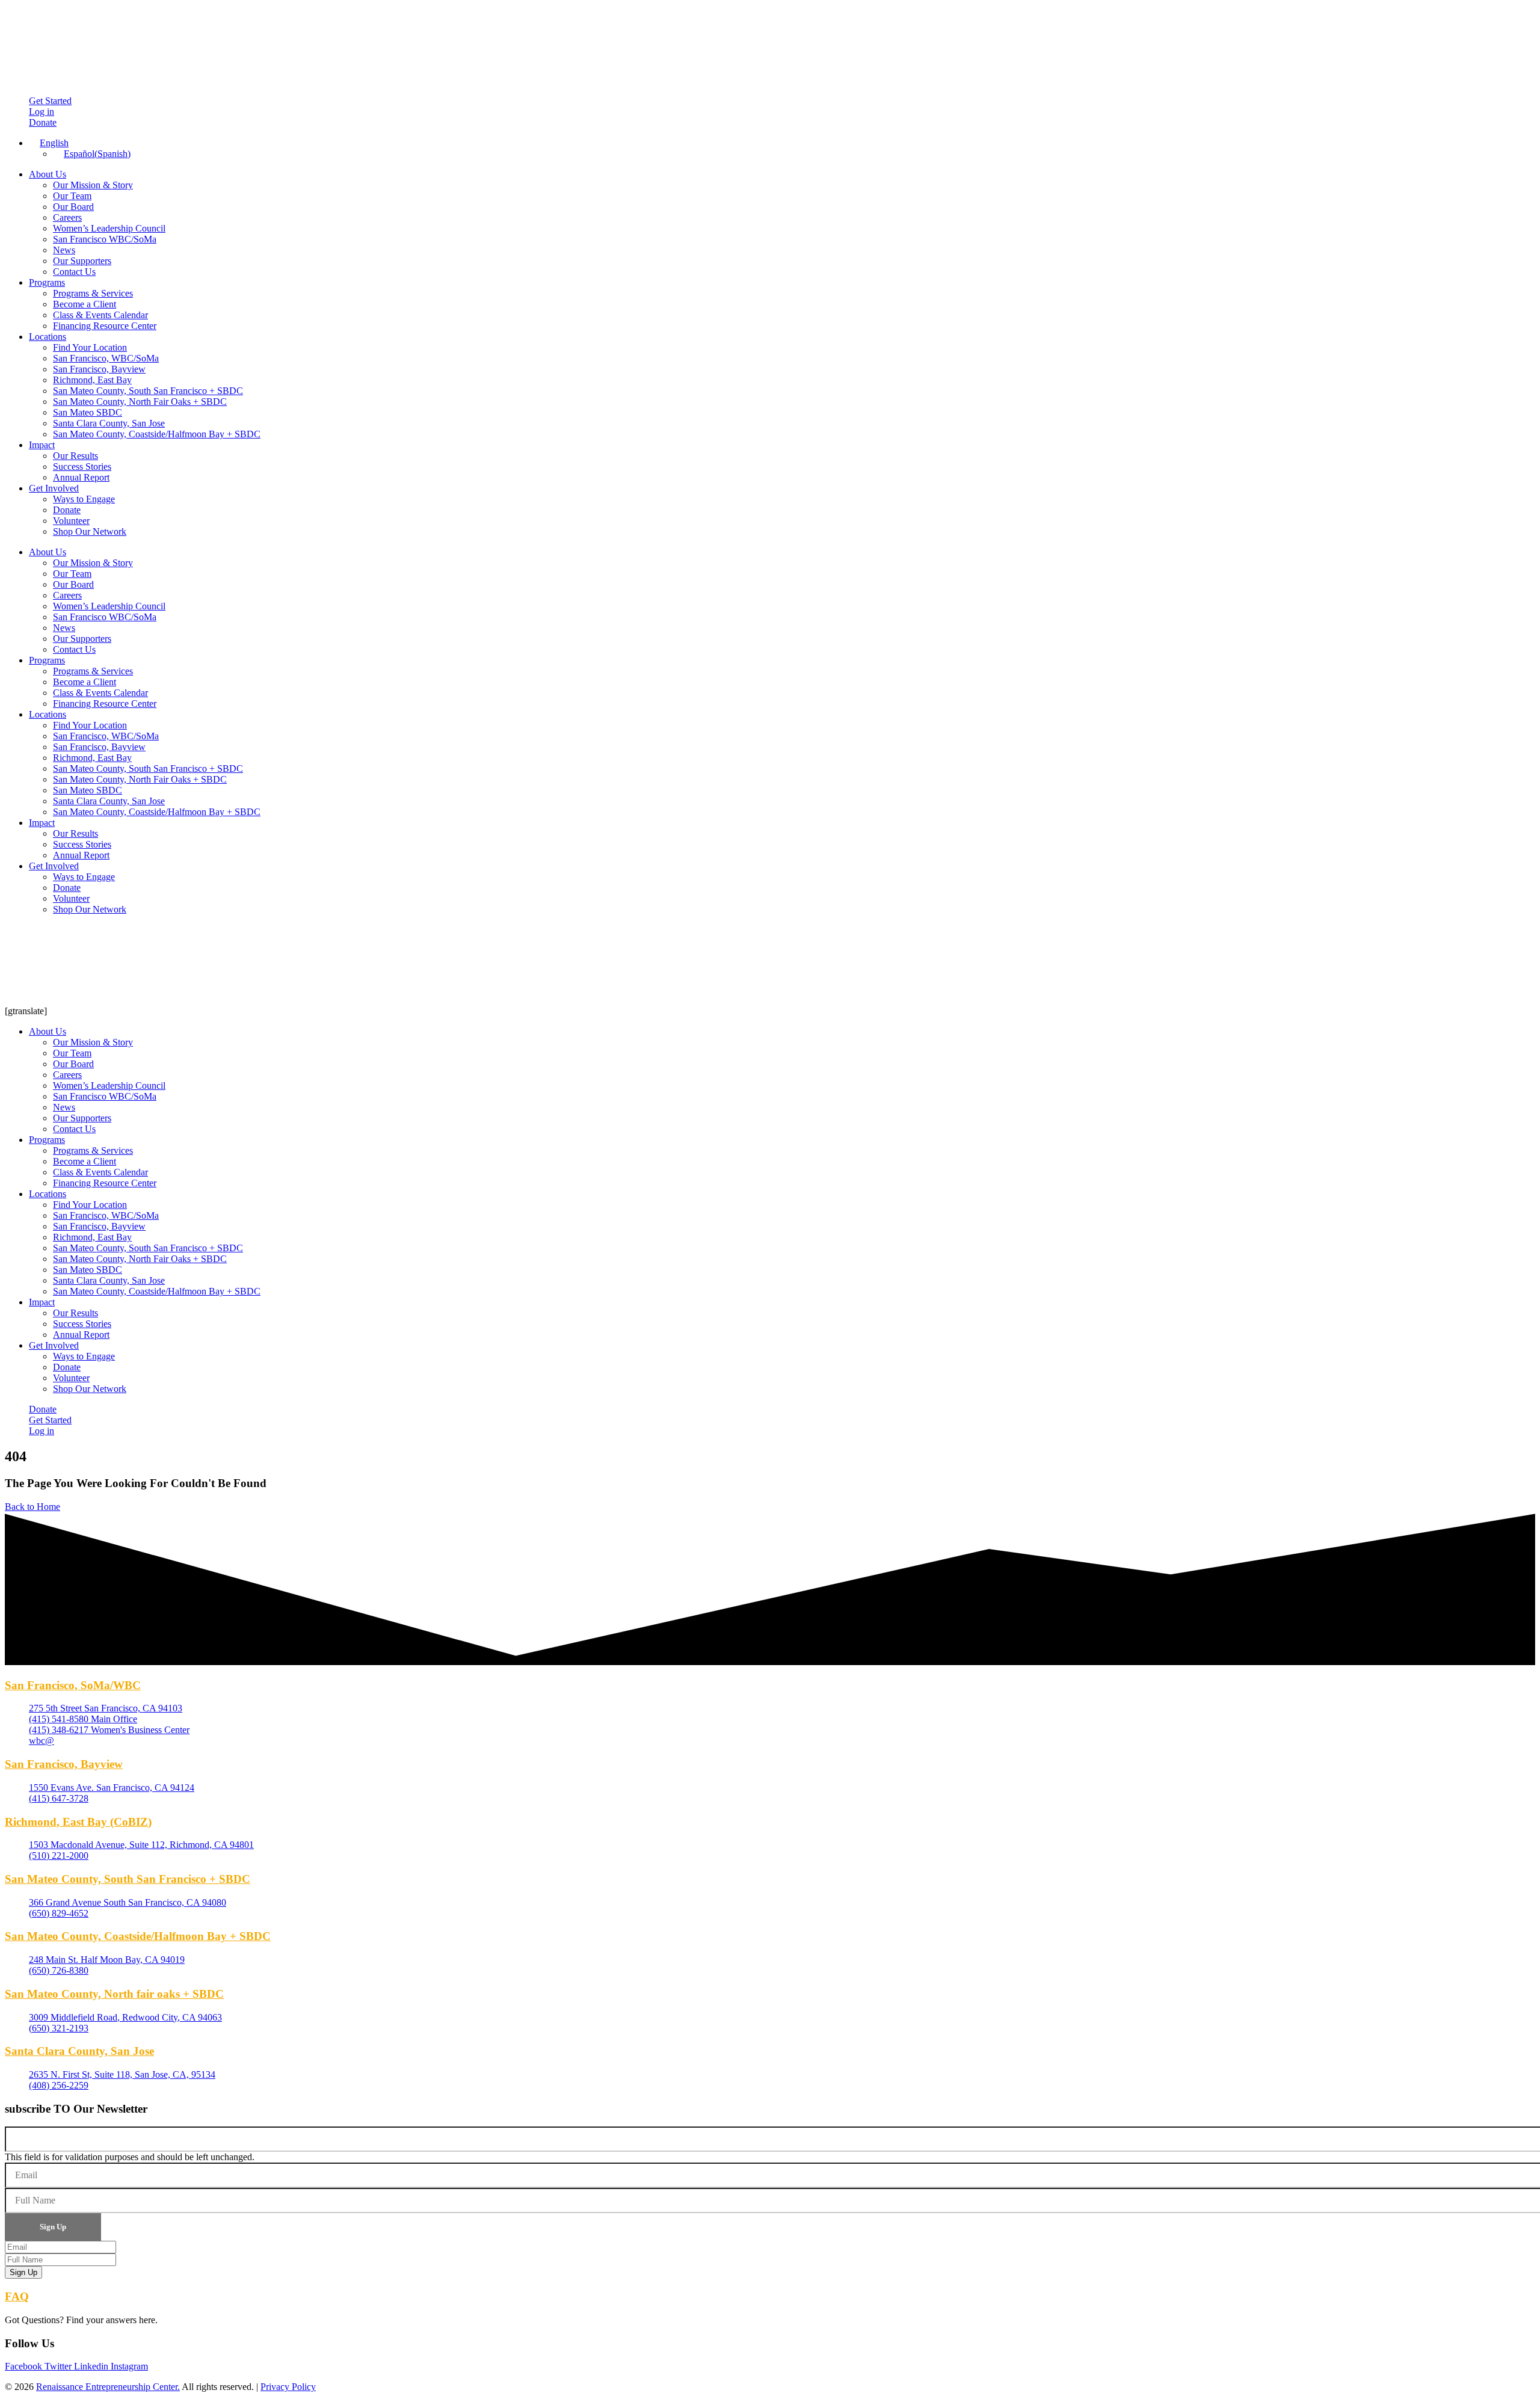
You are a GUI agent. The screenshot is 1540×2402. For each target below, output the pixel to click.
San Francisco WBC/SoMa (105, 239)
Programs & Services (93, 293)
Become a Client (85, 304)
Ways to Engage (84, 499)
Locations (48, 337)
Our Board (73, 207)
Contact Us (74, 272)
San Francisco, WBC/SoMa (106, 358)
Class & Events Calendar (100, 315)
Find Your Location (90, 347)
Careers (67, 217)
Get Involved (54, 488)
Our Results (75, 456)
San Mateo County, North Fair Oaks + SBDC (140, 402)
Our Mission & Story (93, 185)
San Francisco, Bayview (99, 369)
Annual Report (81, 477)
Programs (47, 282)
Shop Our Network (90, 531)
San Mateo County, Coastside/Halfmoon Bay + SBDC (157, 434)
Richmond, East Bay (92, 380)
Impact (42, 445)
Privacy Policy (288, 2387)
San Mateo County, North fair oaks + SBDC (114, 1994)
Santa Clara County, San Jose (109, 423)
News (64, 250)
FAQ (17, 2296)
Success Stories (82, 467)
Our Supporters (82, 261)
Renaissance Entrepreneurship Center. (108, 2387)
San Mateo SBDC (88, 412)
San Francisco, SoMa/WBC (73, 1685)
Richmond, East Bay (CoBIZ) (78, 1822)
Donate (67, 510)
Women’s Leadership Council (109, 228)
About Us (48, 174)
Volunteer (71, 521)
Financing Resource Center (105, 326)
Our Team (72, 196)
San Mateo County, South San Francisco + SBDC (148, 391)
